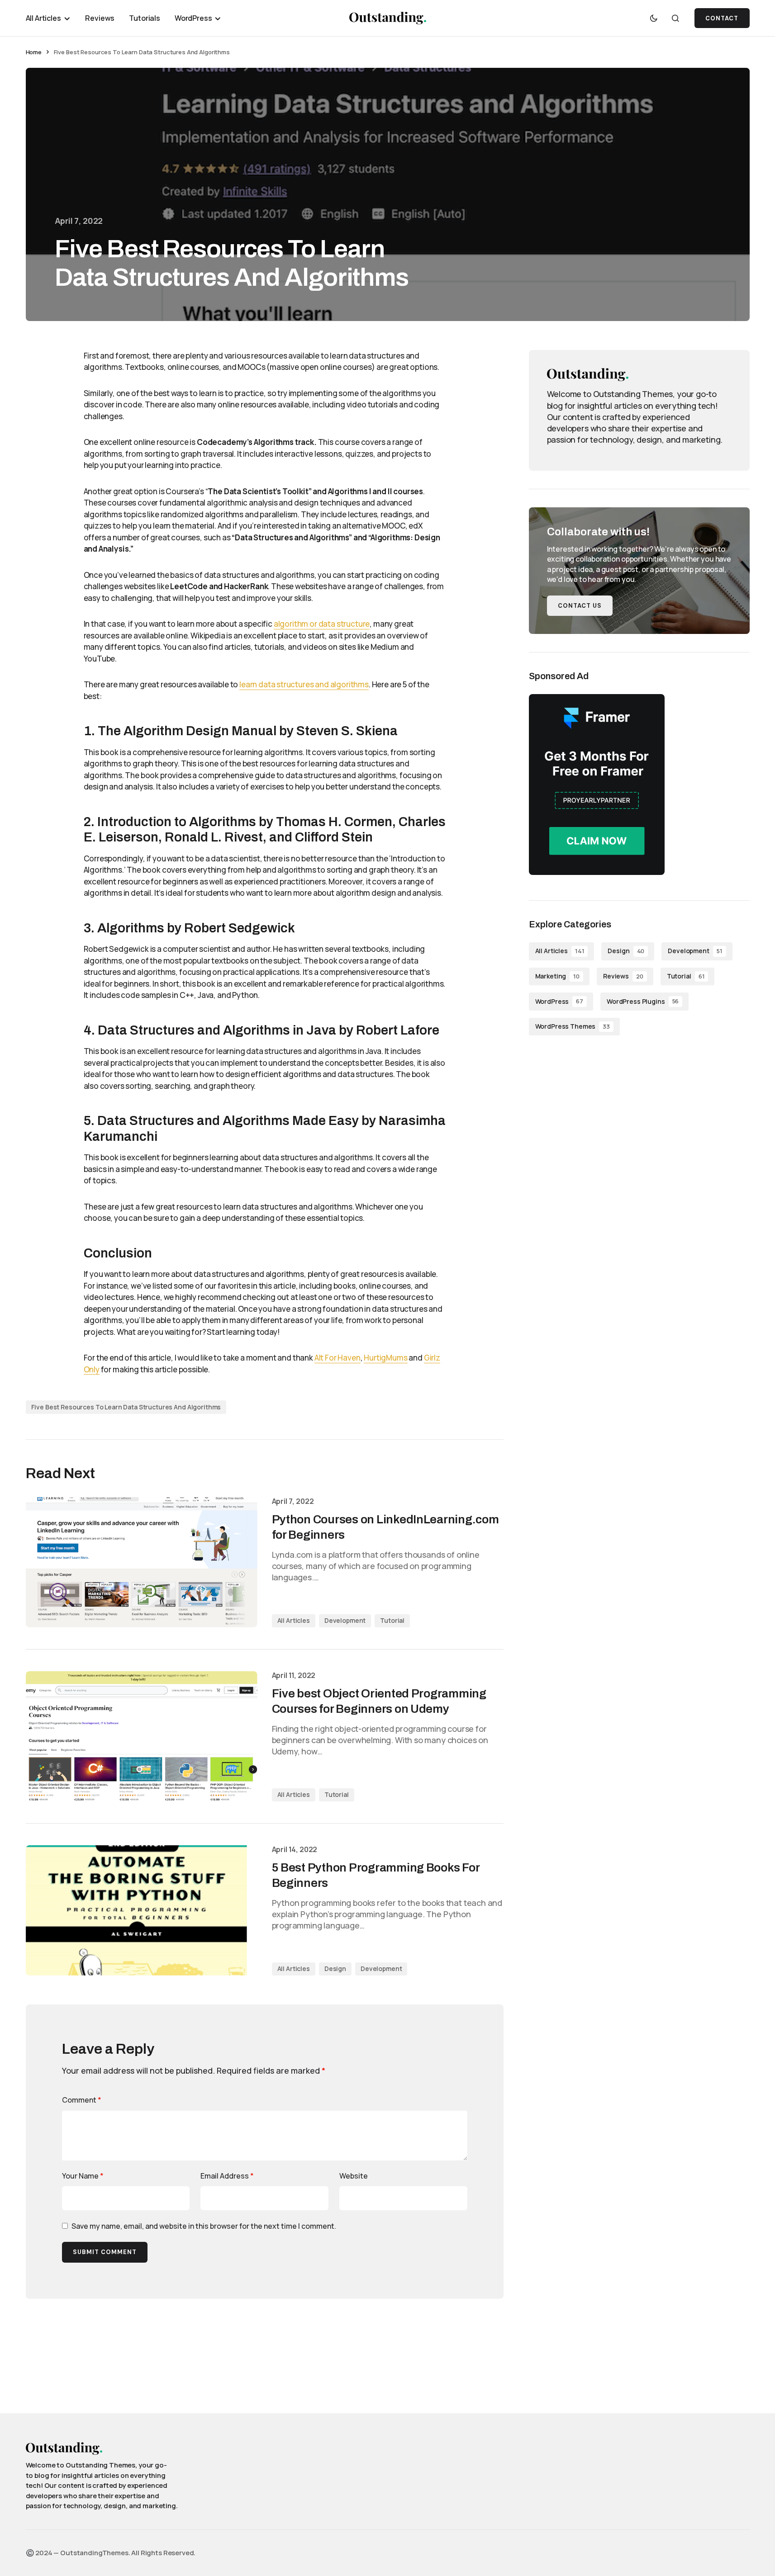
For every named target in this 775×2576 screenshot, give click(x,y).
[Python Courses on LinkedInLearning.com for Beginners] (142, 1562)
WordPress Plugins (643, 1001)
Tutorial (392, 1620)
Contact (722, 18)
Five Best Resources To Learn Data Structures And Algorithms (126, 1407)
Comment (82, 2100)
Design (335, 1969)
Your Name (83, 2176)
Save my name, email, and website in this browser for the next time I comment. (204, 2226)
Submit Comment (105, 2252)
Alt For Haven (338, 1358)
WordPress (559, 1001)
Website (354, 2176)
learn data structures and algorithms (304, 684)
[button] (654, 18)
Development (345, 1620)
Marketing (557, 976)
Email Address (227, 2176)
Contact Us (580, 606)
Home (34, 52)
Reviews (623, 976)
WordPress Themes (573, 1026)
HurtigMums (385, 1358)
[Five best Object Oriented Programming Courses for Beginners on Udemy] (142, 1736)
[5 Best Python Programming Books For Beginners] (142, 1910)
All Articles (294, 1620)
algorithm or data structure (322, 624)
